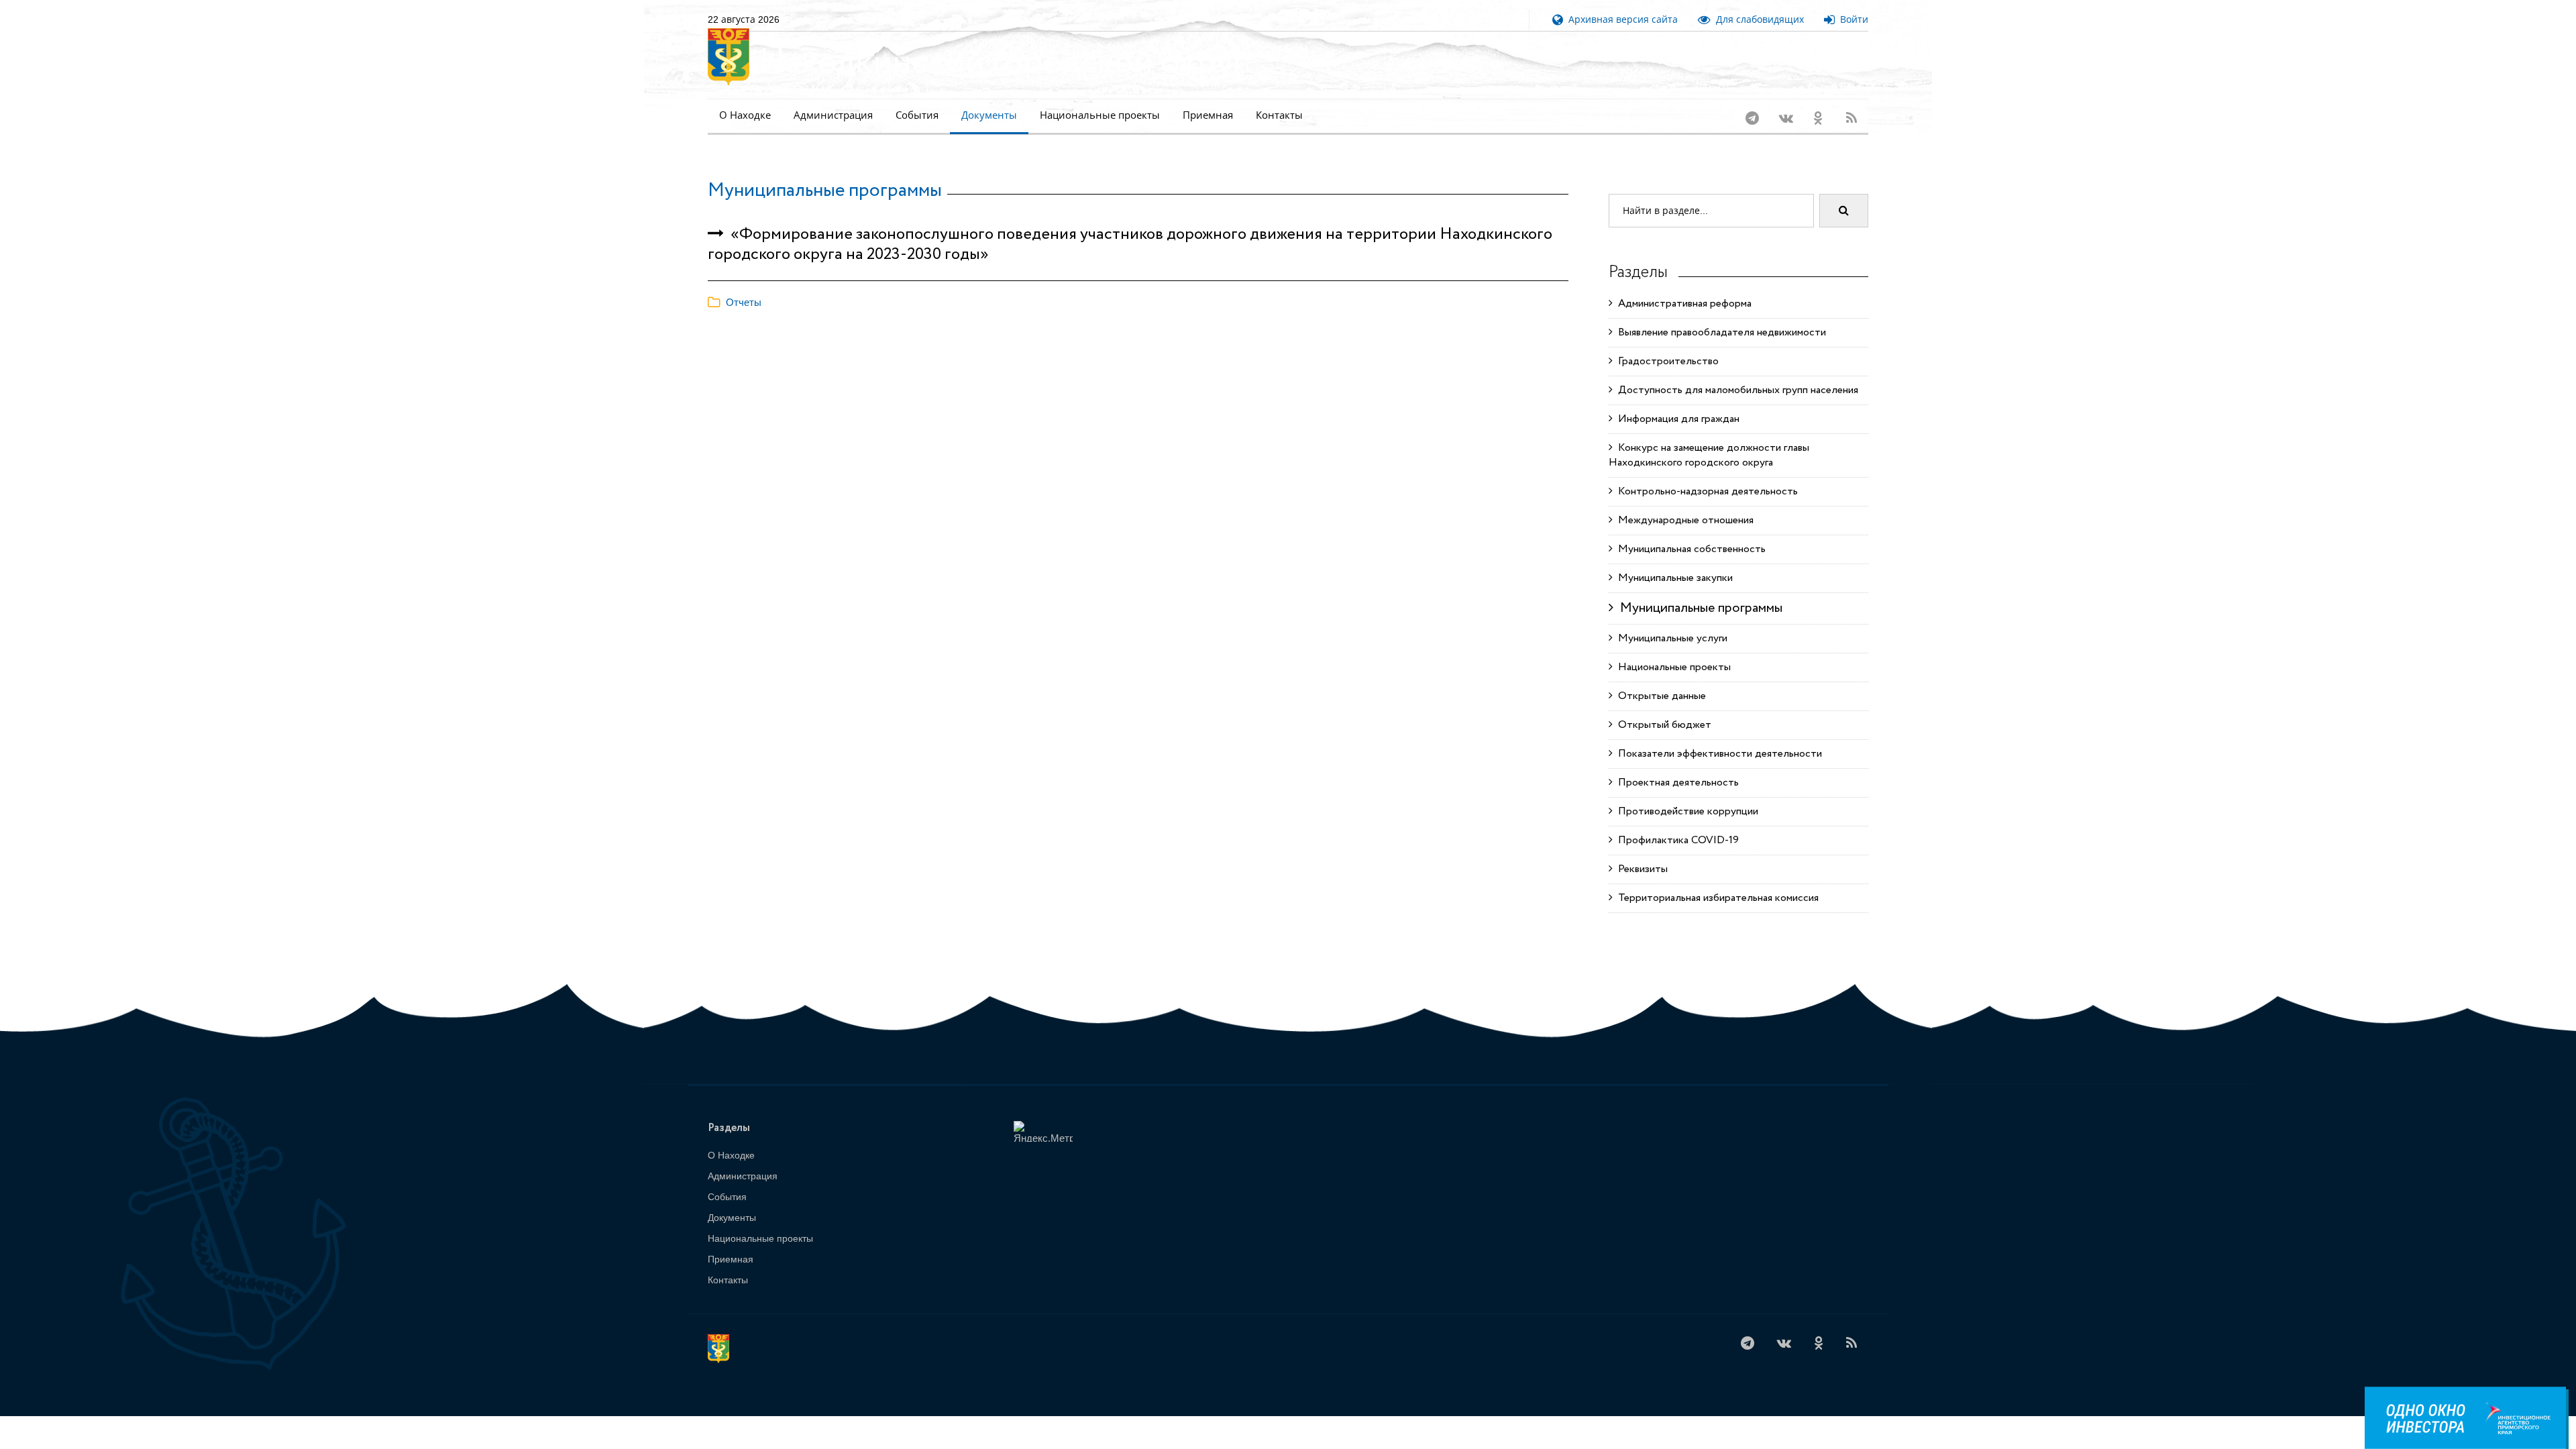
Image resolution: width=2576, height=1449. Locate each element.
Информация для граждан (1676, 419)
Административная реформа (1682, 304)
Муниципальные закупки (1673, 578)
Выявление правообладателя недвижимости (1719, 332)
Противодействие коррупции (1685, 811)
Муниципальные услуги (1670, 638)
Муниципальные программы (825, 191)
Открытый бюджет (1662, 725)
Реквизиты (1640, 869)
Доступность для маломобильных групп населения (1735, 390)
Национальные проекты (1100, 115)
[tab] (1138, 303)
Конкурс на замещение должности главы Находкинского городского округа (1709, 455)
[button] (735, 302)
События (917, 115)
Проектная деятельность (1676, 783)
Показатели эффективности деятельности (1717, 754)
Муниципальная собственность (1689, 549)
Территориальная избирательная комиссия (1716, 898)
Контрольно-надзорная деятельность (1705, 491)
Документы (989, 115)
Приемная (1208, 115)
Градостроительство (1666, 361)
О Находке (745, 115)
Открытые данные (1659, 696)
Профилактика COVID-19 (1676, 840)
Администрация (833, 115)
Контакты (1279, 115)
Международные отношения (1683, 520)
